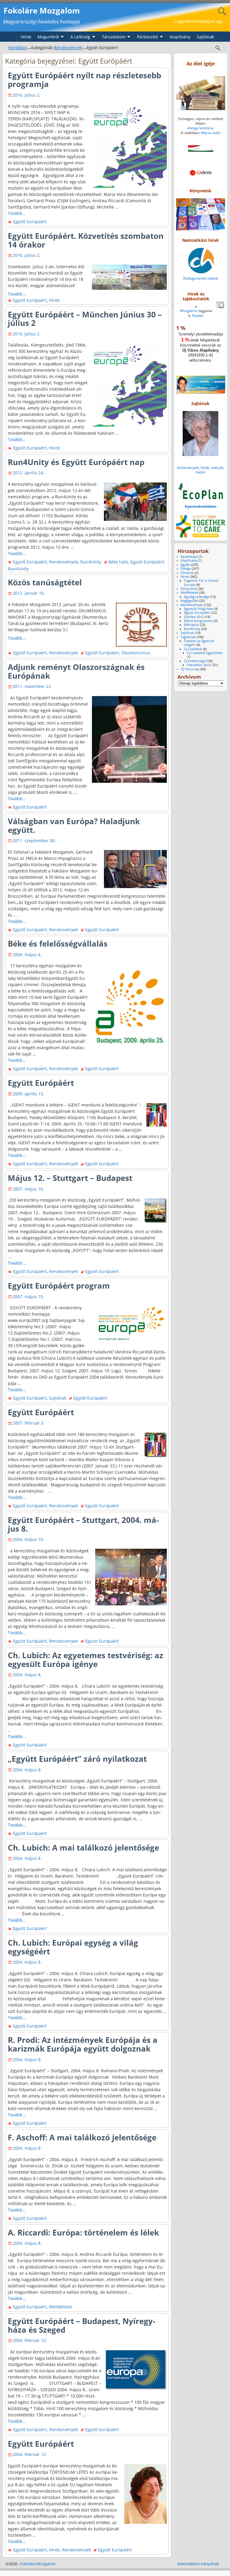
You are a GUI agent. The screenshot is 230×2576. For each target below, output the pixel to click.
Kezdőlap (18, 48)
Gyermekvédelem (201, 506)
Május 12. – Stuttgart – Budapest (70, 1178)
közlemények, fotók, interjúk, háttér (201, 470)
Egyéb (185, 565)
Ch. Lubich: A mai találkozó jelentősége (83, 1848)
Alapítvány (180, 37)
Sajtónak (205, 37)
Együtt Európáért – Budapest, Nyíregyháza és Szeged (81, 2325)
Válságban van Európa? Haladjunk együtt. (74, 826)
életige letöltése (201, 128)
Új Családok (193, 649)
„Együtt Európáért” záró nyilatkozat (77, 1759)
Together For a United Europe (201, 582)
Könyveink (189, 589)
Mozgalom (189, 311)
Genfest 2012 (194, 617)
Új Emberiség (194, 661)
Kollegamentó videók (201, 278)
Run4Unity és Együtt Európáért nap (76, 462)
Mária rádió (211, 133)
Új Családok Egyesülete (205, 653)
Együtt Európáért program (59, 1286)
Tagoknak (188, 637)
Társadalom (114, 37)
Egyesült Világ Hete (199, 609)
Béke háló (118, 562)
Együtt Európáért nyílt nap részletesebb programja (84, 80)
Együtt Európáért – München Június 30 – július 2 (85, 319)
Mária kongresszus (198, 621)
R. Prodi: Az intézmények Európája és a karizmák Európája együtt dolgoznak (83, 2044)
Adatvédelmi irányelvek (198, 2564)
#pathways (189, 557)
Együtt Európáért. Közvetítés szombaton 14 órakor (86, 240)
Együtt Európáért (30, 222)
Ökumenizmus (136, 653)
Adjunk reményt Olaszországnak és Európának (76, 671)
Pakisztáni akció (199, 665)
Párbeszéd (147, 37)
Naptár (198, 315)
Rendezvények (68, 48)
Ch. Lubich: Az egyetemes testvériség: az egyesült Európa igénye (86, 1660)
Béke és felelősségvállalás (58, 944)
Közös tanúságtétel (45, 582)
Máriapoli (191, 625)
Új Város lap (190, 669)
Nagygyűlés (189, 601)
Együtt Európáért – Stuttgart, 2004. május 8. (83, 1524)
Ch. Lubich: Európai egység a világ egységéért (73, 1947)
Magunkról (48, 37)
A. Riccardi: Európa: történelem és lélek (83, 2232)
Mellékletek (60, 2307)
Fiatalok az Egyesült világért (199, 643)
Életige (186, 569)
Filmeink (187, 573)
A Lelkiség (80, 37)
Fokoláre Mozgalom (42, 11)
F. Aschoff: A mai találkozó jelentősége (82, 2137)
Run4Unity (91, 562)
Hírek (26, 37)
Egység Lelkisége (197, 597)
